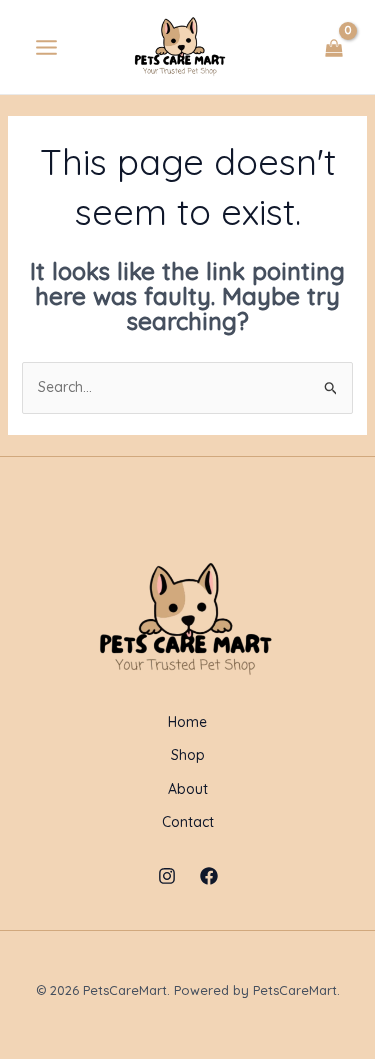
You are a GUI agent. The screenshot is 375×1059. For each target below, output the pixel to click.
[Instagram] (167, 876)
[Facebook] (209, 876)
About (188, 789)
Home (187, 722)
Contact (188, 822)
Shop (188, 755)
